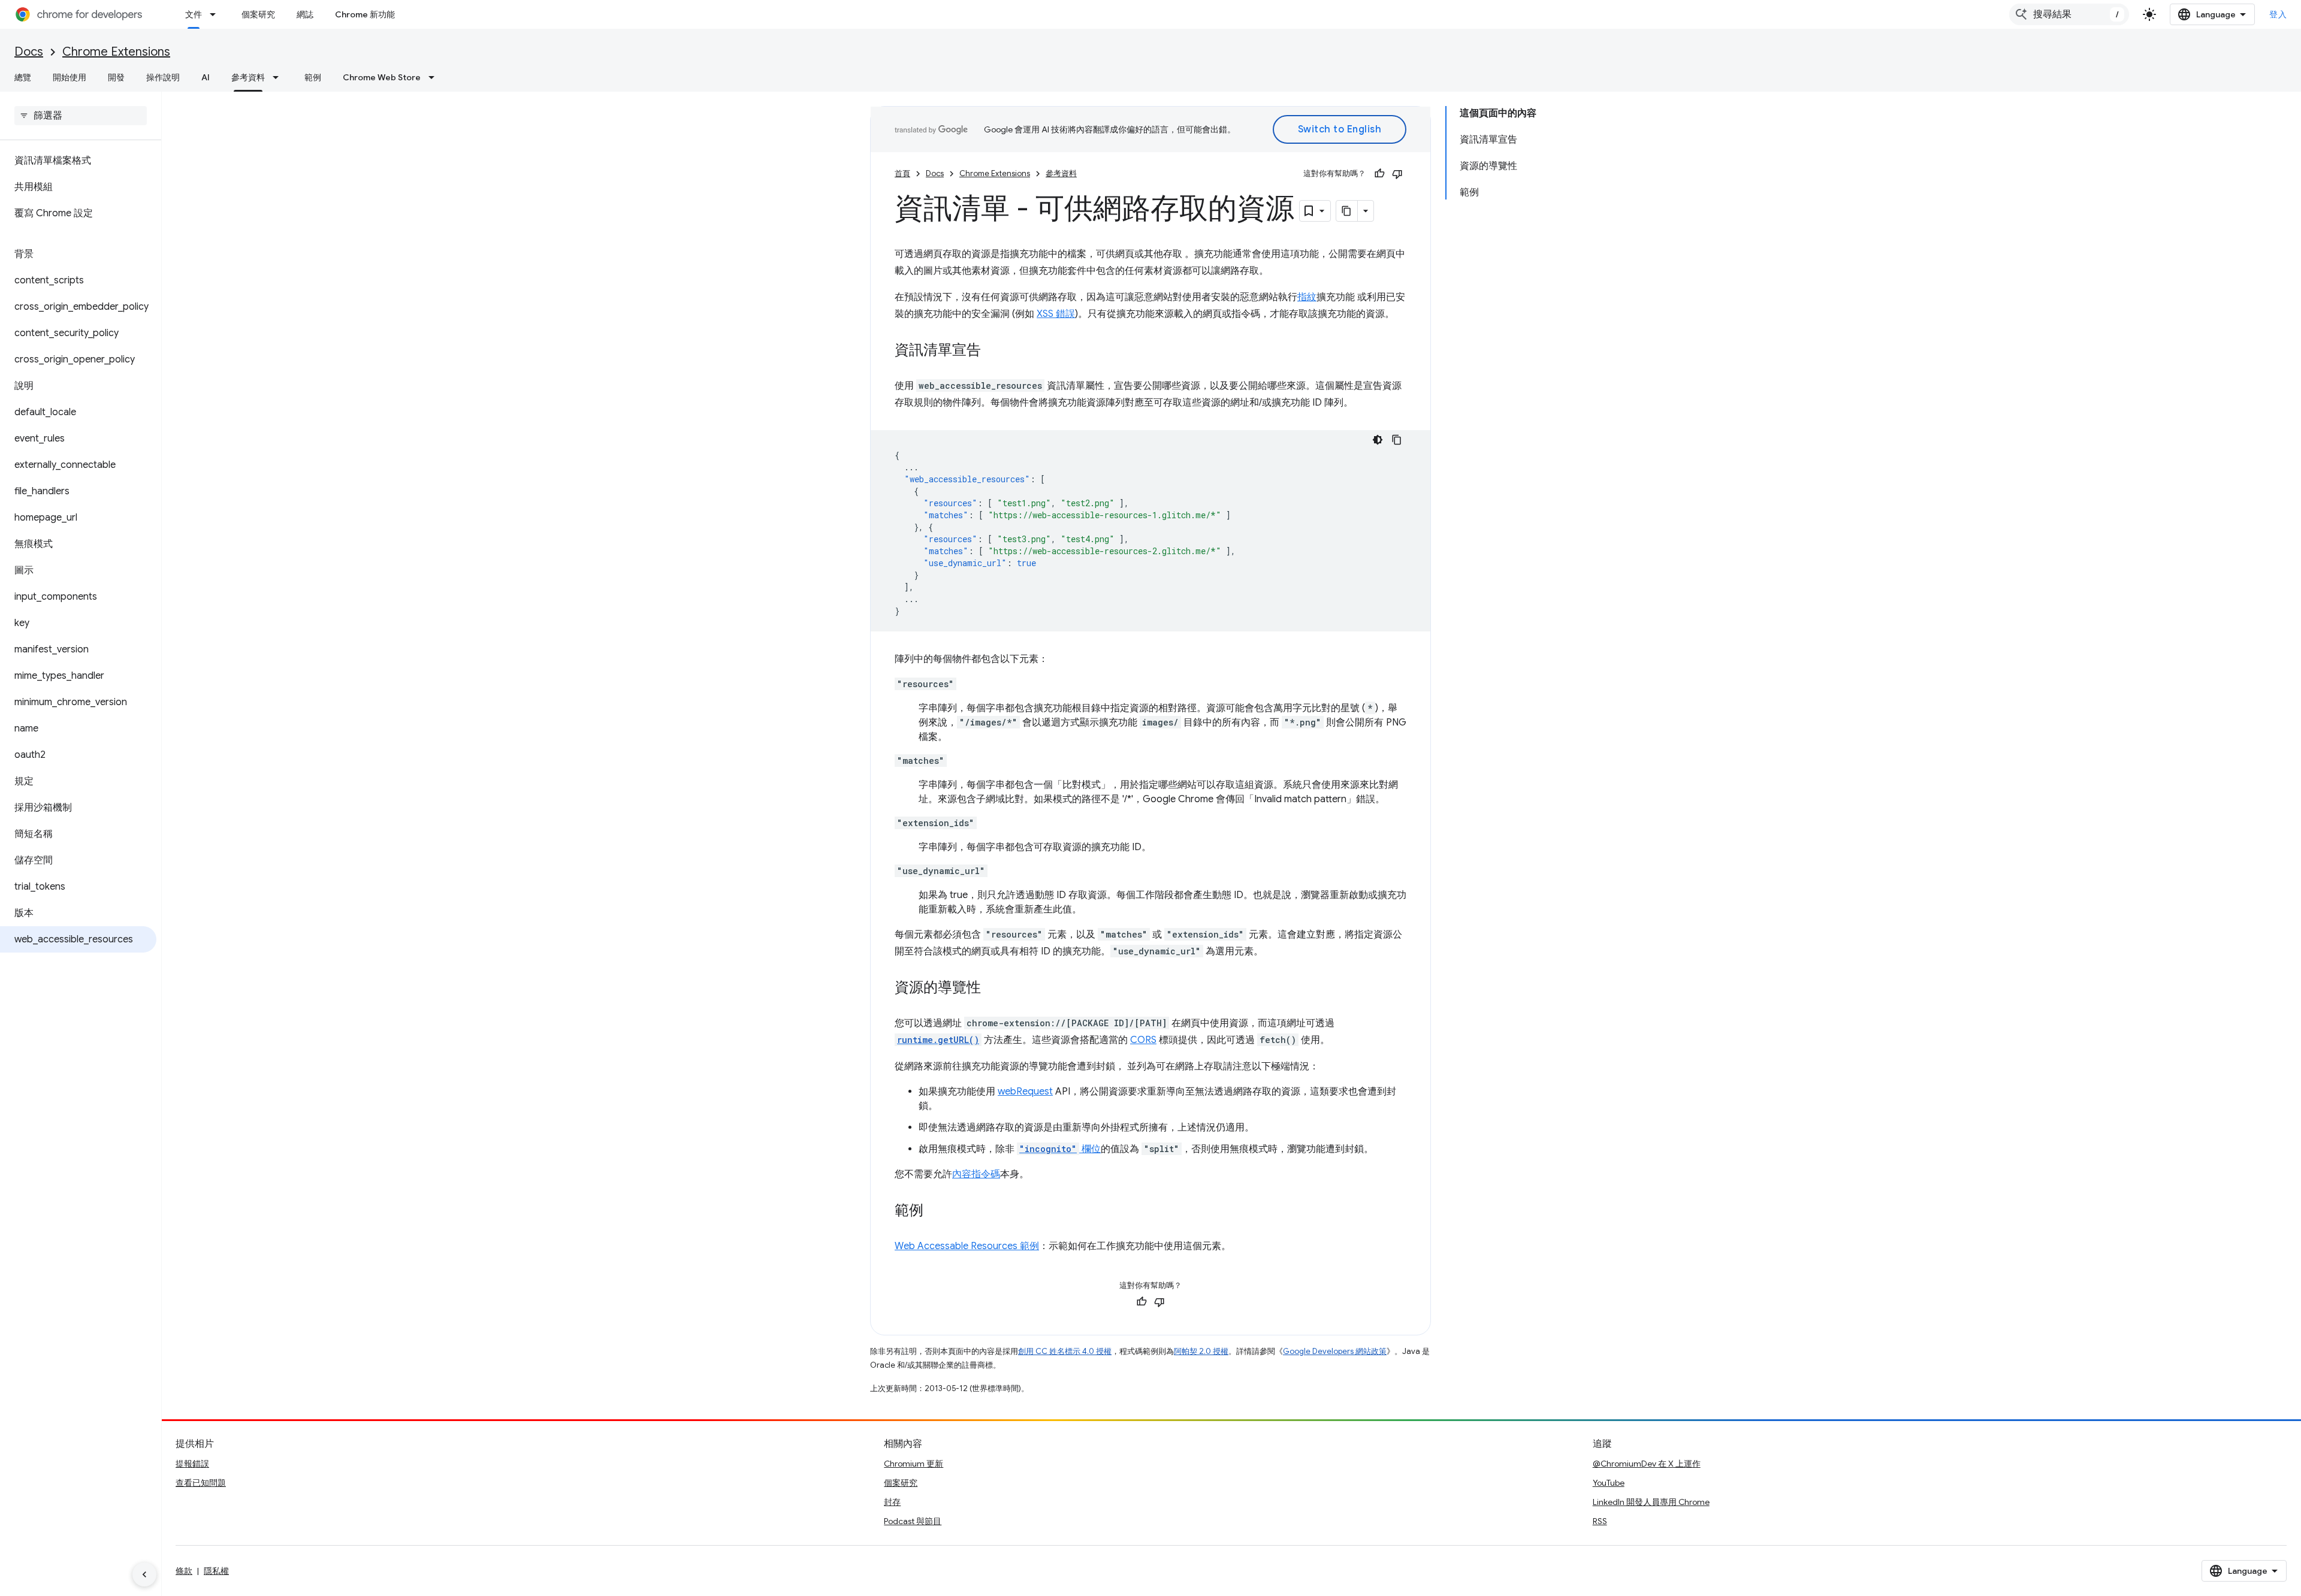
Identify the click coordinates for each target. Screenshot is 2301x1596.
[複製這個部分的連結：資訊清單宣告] (993, 351)
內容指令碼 (976, 1174)
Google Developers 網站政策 (1335, 1351)
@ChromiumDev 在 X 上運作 (1647, 1464)
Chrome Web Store (382, 77)
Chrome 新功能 (365, 14)
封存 (892, 1502)
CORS (1143, 1040)
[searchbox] (81, 116)
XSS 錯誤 (1056, 314)
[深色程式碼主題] (1378, 440)
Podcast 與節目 (913, 1521)
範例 (313, 77)
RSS (1600, 1521)
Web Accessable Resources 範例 (967, 1246)
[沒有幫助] (1397, 174)
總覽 (23, 77)
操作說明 (163, 77)
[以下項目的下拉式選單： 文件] (216, 14)
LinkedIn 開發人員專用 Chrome (1651, 1502)
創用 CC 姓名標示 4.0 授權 (1065, 1351)
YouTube (1609, 1483)
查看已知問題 (201, 1483)
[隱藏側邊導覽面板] (144, 1574)
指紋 (1307, 297)
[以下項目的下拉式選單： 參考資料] (279, 77)
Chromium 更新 (914, 1464)
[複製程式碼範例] (1397, 440)
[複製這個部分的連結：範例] (935, 1211)
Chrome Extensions (116, 52)
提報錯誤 (192, 1464)
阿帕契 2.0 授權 (1201, 1351)
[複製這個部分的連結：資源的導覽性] (993, 989)
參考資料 (248, 77)
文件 (194, 14)
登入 (2278, 14)
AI (206, 77)
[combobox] (2069, 14)
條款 (184, 1571)
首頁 (902, 173)
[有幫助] (1379, 174)
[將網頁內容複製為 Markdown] (1347, 211)
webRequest (1025, 1092)
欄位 (1060, 1149)
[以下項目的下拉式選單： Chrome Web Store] (435, 77)
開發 (116, 77)
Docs (29, 52)
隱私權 (216, 1571)
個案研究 (258, 14)
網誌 (305, 14)
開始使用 (70, 77)
